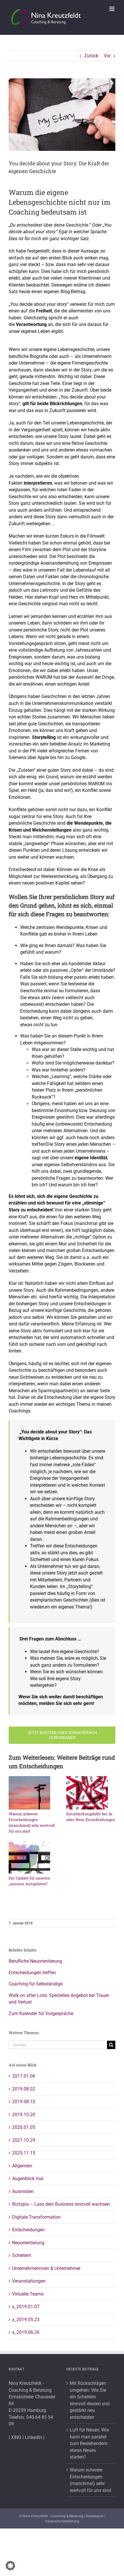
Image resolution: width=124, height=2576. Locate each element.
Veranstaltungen (29, 2281)
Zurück (91, 56)
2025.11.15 (24, 2153)
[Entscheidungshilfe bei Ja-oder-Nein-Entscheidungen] (87, 1793)
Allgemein (22, 2166)
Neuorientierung (28, 2243)
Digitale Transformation (36, 2217)
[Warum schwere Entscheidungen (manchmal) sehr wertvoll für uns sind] (29, 1793)
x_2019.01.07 (26, 2307)
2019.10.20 (24, 2115)
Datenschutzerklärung (62, 2521)
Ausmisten (23, 2191)
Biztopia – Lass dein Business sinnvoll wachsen (61, 2204)
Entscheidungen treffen (32, 1973)
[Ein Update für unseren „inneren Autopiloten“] (29, 1857)
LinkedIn (33, 2437)
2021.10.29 (24, 2140)
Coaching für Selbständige (36, 1984)
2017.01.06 (24, 2076)
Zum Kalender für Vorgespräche (41, 2013)
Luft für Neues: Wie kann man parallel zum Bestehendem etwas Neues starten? (89, 2443)
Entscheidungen (28, 2230)
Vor (107, 56)
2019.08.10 (24, 2102)
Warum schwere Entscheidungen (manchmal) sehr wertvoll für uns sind (90, 2480)
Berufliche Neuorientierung (35, 1961)
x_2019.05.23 (26, 2320)
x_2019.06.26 (26, 2332)
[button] (10, 2566)
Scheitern (22, 2255)
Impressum (95, 2516)
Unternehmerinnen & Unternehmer (46, 2268)
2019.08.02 (24, 2089)
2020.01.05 (24, 2127)
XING (16, 2437)
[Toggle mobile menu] (112, 9)
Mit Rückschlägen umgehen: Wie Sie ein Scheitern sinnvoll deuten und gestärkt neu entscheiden (90, 2400)
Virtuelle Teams (28, 2294)
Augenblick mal (28, 2178)
